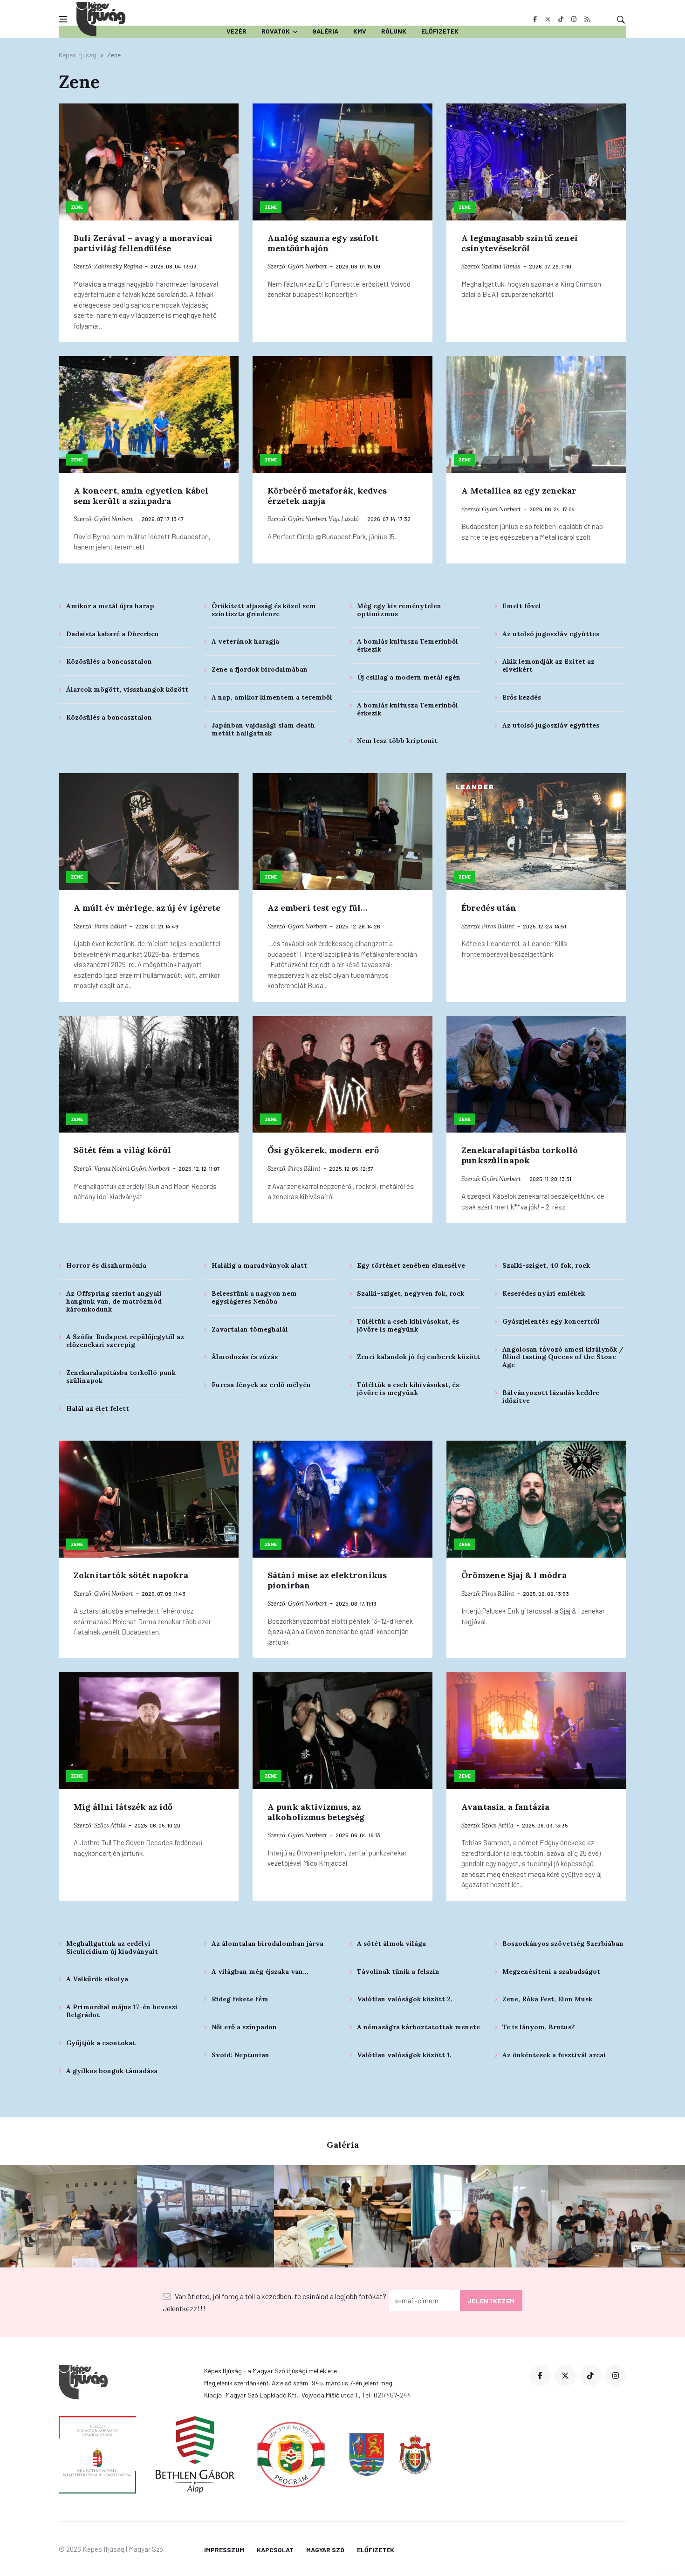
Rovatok (276, 31)
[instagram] (574, 19)
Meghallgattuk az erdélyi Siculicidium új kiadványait (112, 1947)
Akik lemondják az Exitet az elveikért (548, 665)
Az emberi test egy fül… (317, 908)
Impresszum (224, 2550)
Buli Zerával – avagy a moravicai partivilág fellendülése (143, 243)
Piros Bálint (110, 926)
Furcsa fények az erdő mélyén (261, 1385)
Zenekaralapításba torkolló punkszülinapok (520, 1155)
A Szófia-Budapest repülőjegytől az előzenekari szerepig (125, 1341)
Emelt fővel (522, 606)
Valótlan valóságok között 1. (404, 2055)
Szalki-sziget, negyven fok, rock (411, 1293)
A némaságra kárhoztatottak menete (418, 2027)
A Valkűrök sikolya (97, 1979)
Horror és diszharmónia (106, 1265)
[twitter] (548, 19)
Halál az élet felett (98, 1408)
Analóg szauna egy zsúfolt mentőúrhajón (323, 243)
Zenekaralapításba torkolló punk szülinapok (121, 1377)
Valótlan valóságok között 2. (405, 1999)
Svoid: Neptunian (240, 2055)
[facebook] (535, 19)
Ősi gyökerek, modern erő (323, 1150)
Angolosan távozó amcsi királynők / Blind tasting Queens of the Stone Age (563, 1357)
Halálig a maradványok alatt (259, 1265)
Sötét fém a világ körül (122, 1150)
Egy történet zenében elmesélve (411, 1265)
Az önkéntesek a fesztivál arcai (554, 2055)
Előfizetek (440, 31)
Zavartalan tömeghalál (250, 1329)
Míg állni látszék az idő (123, 1807)
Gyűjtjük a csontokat (101, 2043)
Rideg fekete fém (240, 1999)
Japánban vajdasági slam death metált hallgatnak (263, 729)
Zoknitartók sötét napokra (131, 1575)
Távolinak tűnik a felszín (398, 1971)
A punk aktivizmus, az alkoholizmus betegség (316, 1812)
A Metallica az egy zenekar (519, 491)
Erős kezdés (522, 697)
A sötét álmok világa (391, 1944)
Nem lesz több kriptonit (397, 741)
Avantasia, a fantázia (505, 1807)
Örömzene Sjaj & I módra (514, 1575)
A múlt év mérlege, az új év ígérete (147, 908)
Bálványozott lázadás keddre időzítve (551, 1397)
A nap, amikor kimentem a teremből (272, 697)
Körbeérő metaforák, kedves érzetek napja (327, 496)
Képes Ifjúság (78, 55)
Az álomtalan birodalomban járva (267, 1944)
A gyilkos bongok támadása (112, 2071)
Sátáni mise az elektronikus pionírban (327, 1580)
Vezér (236, 31)
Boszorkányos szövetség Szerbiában (563, 1944)
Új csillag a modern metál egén (409, 677)
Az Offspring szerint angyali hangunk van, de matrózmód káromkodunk (114, 1301)
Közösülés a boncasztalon (109, 661)
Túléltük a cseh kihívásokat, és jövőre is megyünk (408, 1325)
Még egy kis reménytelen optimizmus (399, 610)
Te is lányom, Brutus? (539, 2027)
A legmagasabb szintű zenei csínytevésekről (520, 243)
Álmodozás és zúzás (245, 1357)
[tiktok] (561, 19)
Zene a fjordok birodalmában (260, 669)
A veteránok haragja (245, 641)
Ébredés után (489, 908)
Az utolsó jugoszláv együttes (551, 634)
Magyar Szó (325, 2550)
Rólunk (394, 31)
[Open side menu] (63, 19)
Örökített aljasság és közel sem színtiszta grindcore (264, 610)
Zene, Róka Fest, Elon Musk (547, 1999)
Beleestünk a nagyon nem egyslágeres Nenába (254, 1297)
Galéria (325, 31)
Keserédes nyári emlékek (544, 1293)
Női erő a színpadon (244, 2027)
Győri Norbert (308, 266)
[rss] (587, 19)
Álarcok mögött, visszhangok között (127, 689)
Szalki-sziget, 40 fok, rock (546, 1265)
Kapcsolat (275, 2550)
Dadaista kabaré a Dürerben (113, 634)
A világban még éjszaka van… (260, 1971)
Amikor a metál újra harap (110, 606)
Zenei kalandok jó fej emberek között (418, 1357)
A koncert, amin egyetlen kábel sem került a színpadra (141, 496)
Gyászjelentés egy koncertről (551, 1321)
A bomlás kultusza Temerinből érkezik (408, 645)
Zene (77, 207)
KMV (360, 31)
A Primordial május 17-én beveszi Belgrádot (122, 2011)
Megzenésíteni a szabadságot (551, 1971)
